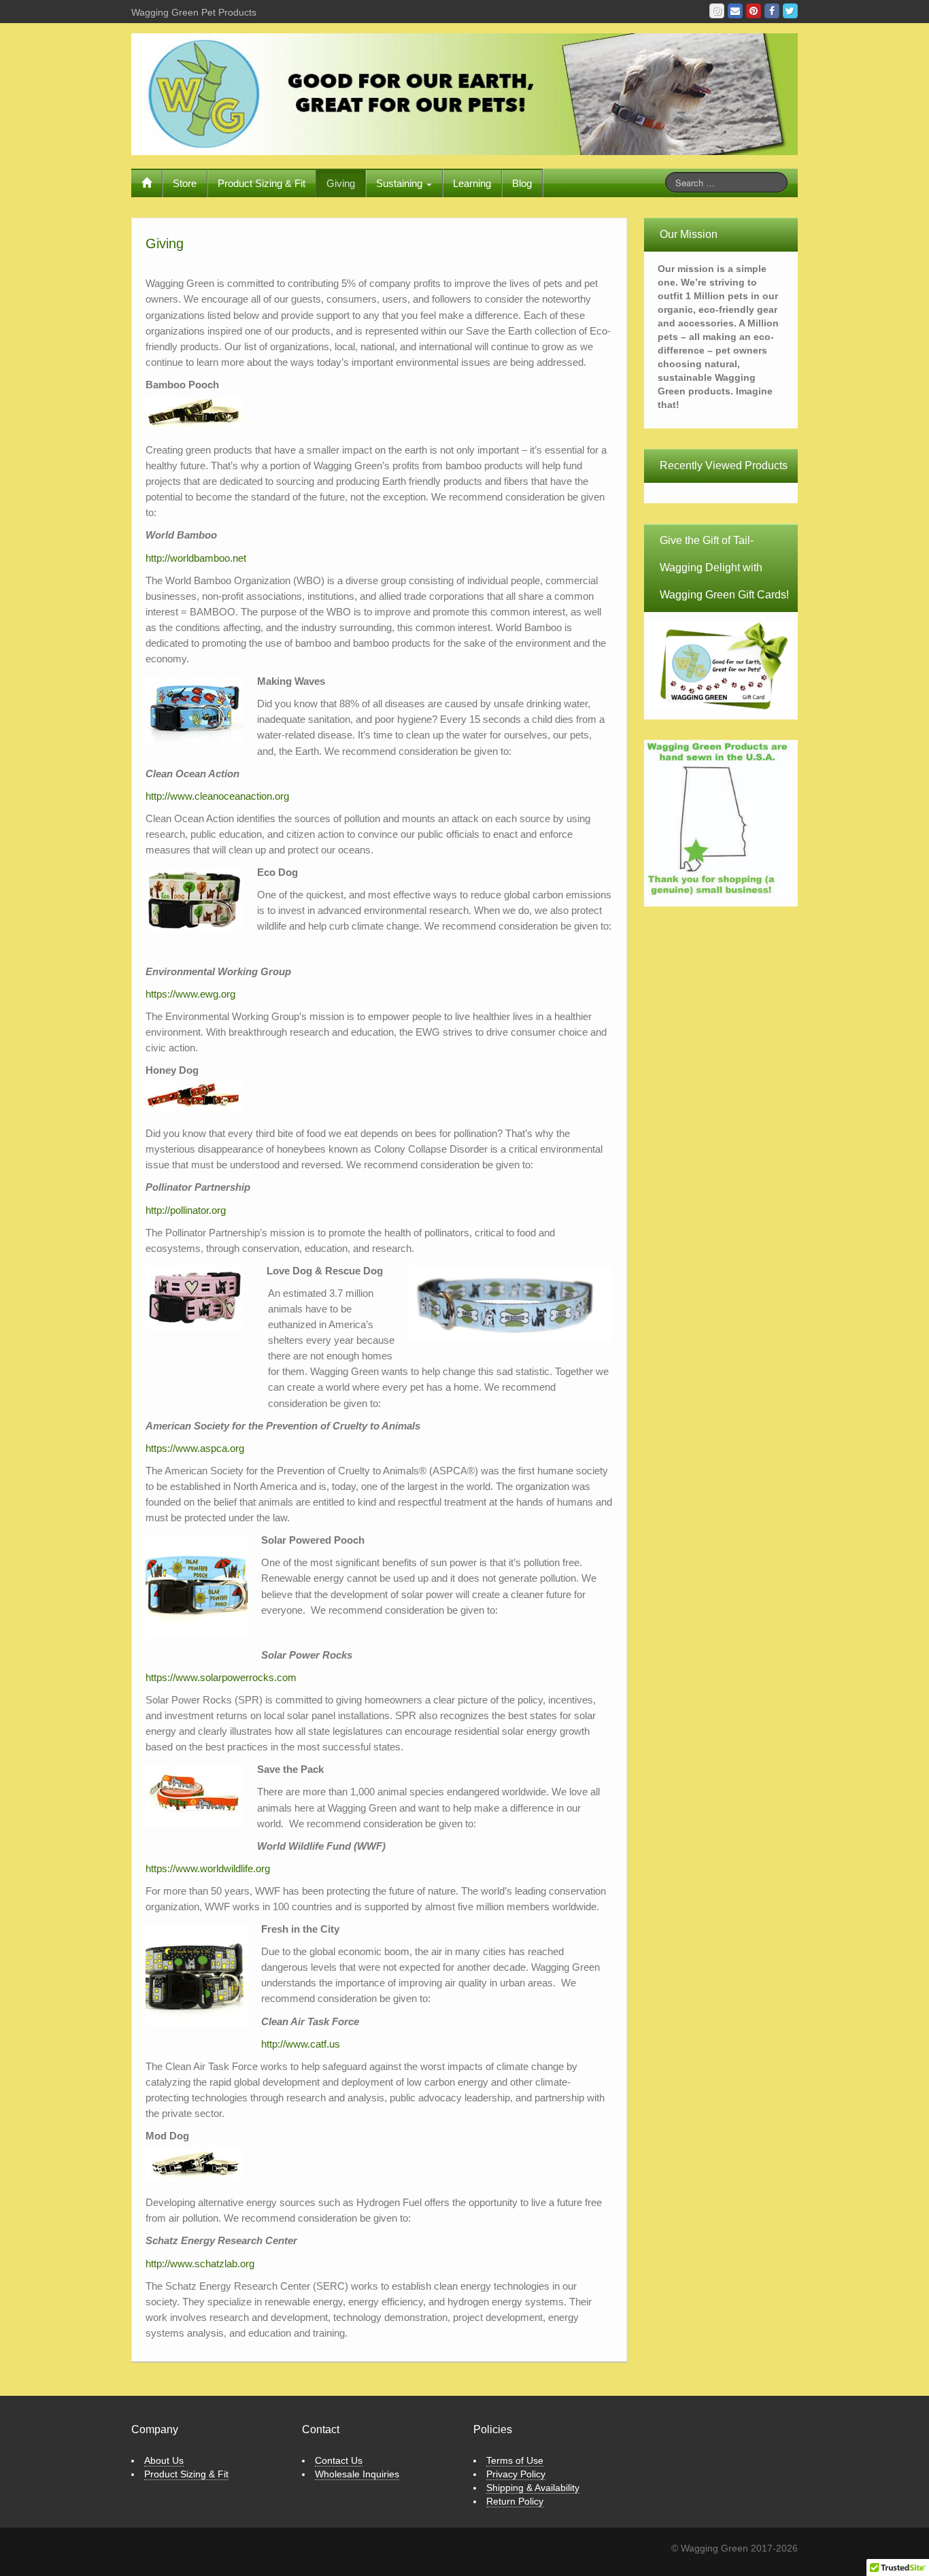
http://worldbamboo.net (196, 558)
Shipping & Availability (533, 2488)
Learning (472, 183)
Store (185, 183)
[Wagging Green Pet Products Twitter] (790, 11)
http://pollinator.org (186, 1210)
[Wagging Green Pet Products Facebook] (772, 11)
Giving (341, 183)
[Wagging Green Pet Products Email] (735, 11)
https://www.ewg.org (190, 994)
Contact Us (339, 2460)
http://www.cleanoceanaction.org (217, 796)
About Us (164, 2460)
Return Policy (515, 2501)
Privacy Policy (516, 2474)
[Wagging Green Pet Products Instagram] (717, 11)
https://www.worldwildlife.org (208, 1868)
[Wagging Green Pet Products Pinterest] (754, 11)
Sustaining (401, 183)
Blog (522, 183)
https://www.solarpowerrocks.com (221, 1677)
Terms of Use (515, 2460)
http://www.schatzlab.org (200, 2264)
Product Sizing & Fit (261, 183)
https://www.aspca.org (195, 1448)
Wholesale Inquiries (357, 2474)
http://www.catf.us (301, 2044)
